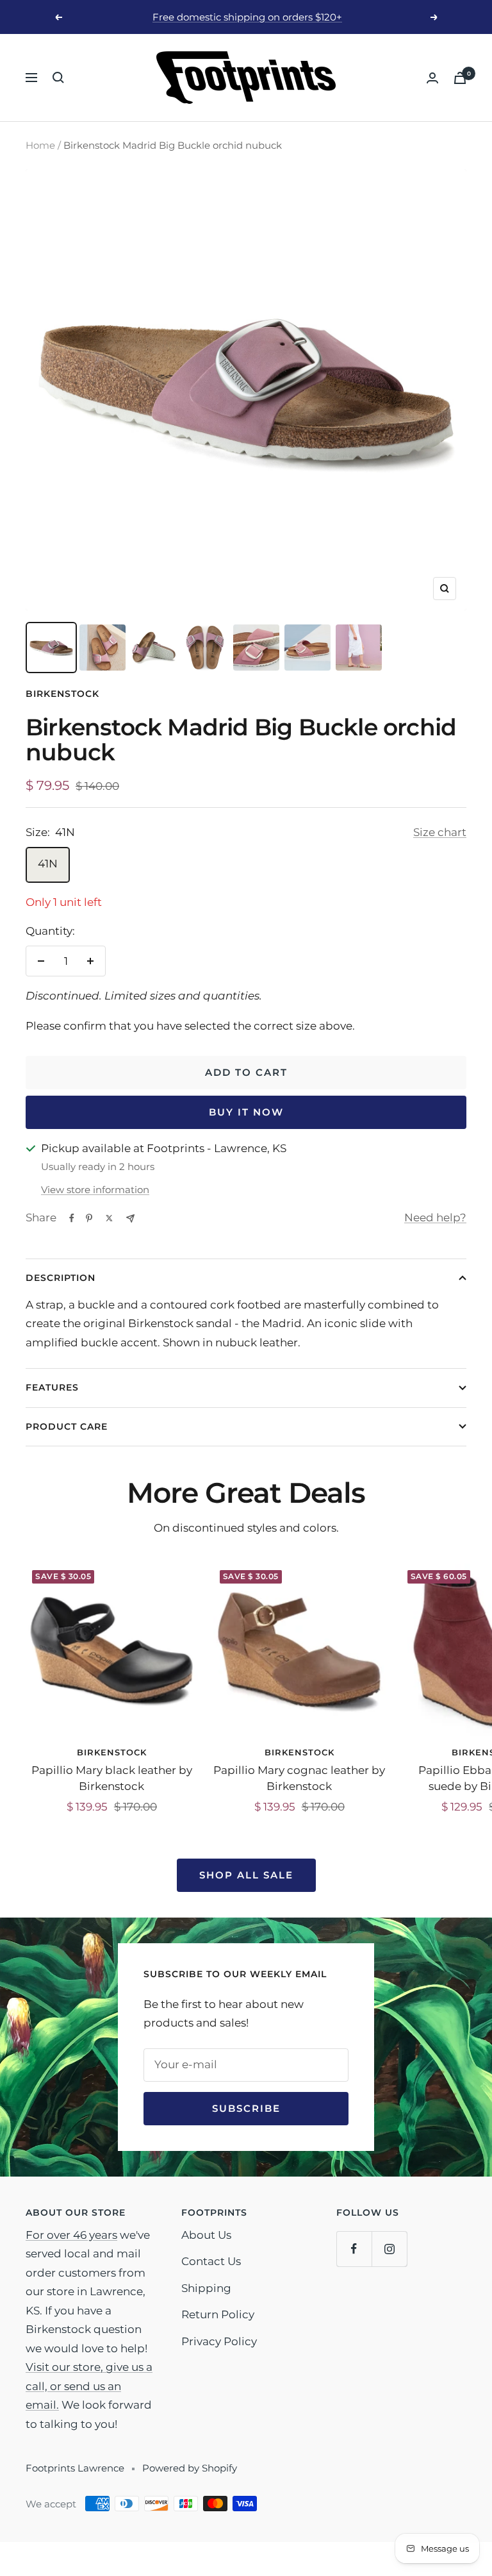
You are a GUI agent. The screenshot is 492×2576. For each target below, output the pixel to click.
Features (52, 1387)
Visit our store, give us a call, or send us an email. (89, 2386)
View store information (95, 1190)
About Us (206, 2235)
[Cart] (460, 78)
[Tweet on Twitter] (109, 1218)
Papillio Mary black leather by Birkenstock (112, 1778)
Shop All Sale (246, 1875)
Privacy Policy (219, 2341)
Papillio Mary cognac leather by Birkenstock (299, 1778)
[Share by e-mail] (130, 1218)
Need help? (435, 1217)
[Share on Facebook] (72, 1218)
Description (61, 1278)
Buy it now (246, 1112)
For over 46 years (71, 2235)
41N (48, 864)
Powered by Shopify (190, 2468)
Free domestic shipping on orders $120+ (247, 17)
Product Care (67, 1426)
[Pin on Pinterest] (89, 1218)
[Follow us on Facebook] (354, 2249)
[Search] (58, 78)
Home (40, 145)
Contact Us (211, 2261)
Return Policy (218, 2314)
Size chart (440, 832)
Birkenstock (62, 694)
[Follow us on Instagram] (389, 2249)
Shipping (206, 2288)
